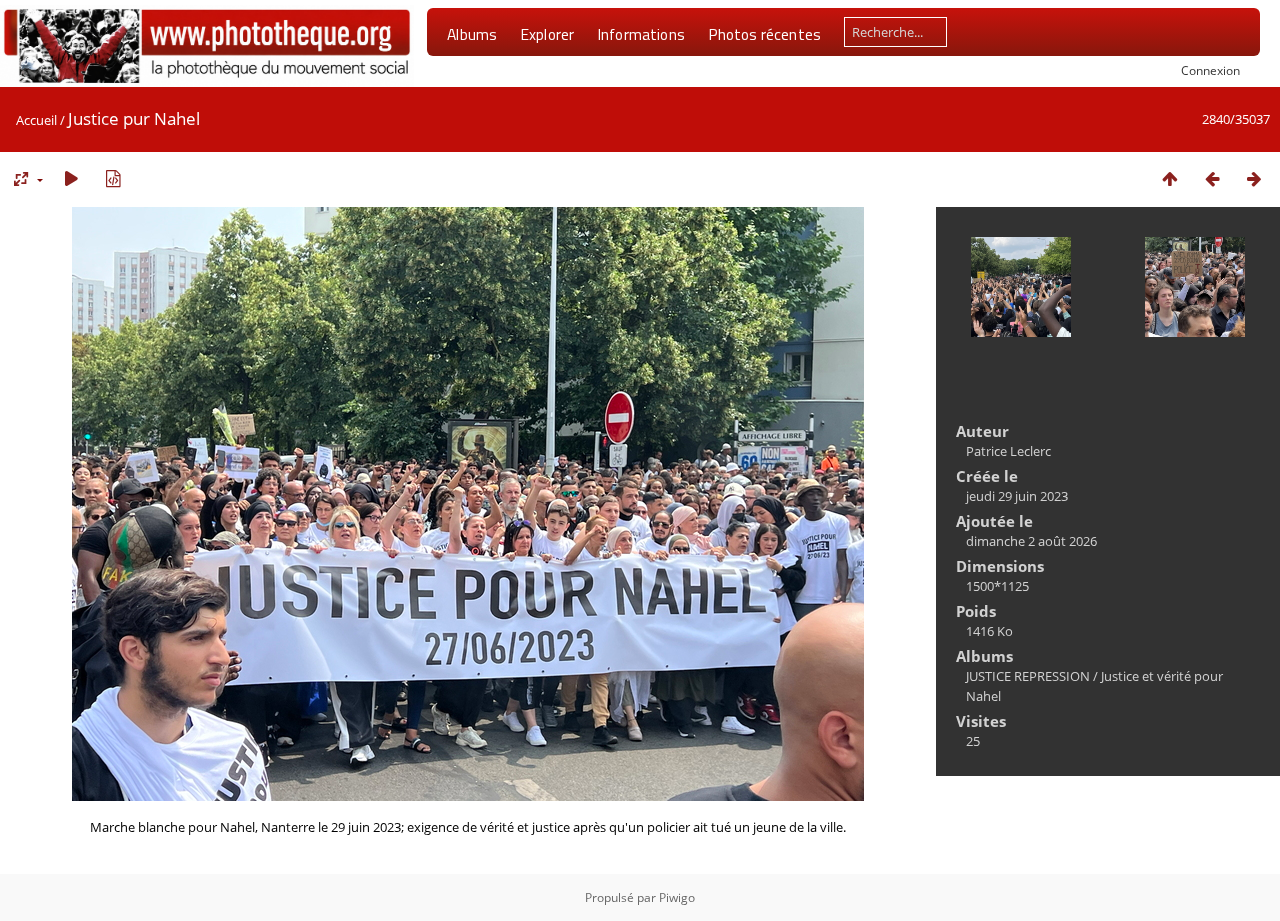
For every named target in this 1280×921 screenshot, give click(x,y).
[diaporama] (71, 178)
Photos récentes (764, 34)
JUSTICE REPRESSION (1028, 676)
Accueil (36, 120)
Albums (472, 34)
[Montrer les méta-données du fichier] (113, 178)
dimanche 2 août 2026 (1031, 541)
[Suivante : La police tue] (1254, 178)
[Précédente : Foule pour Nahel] (1212, 178)
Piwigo (677, 897)
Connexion (1210, 70)
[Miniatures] (1170, 178)
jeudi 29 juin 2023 (1017, 496)
